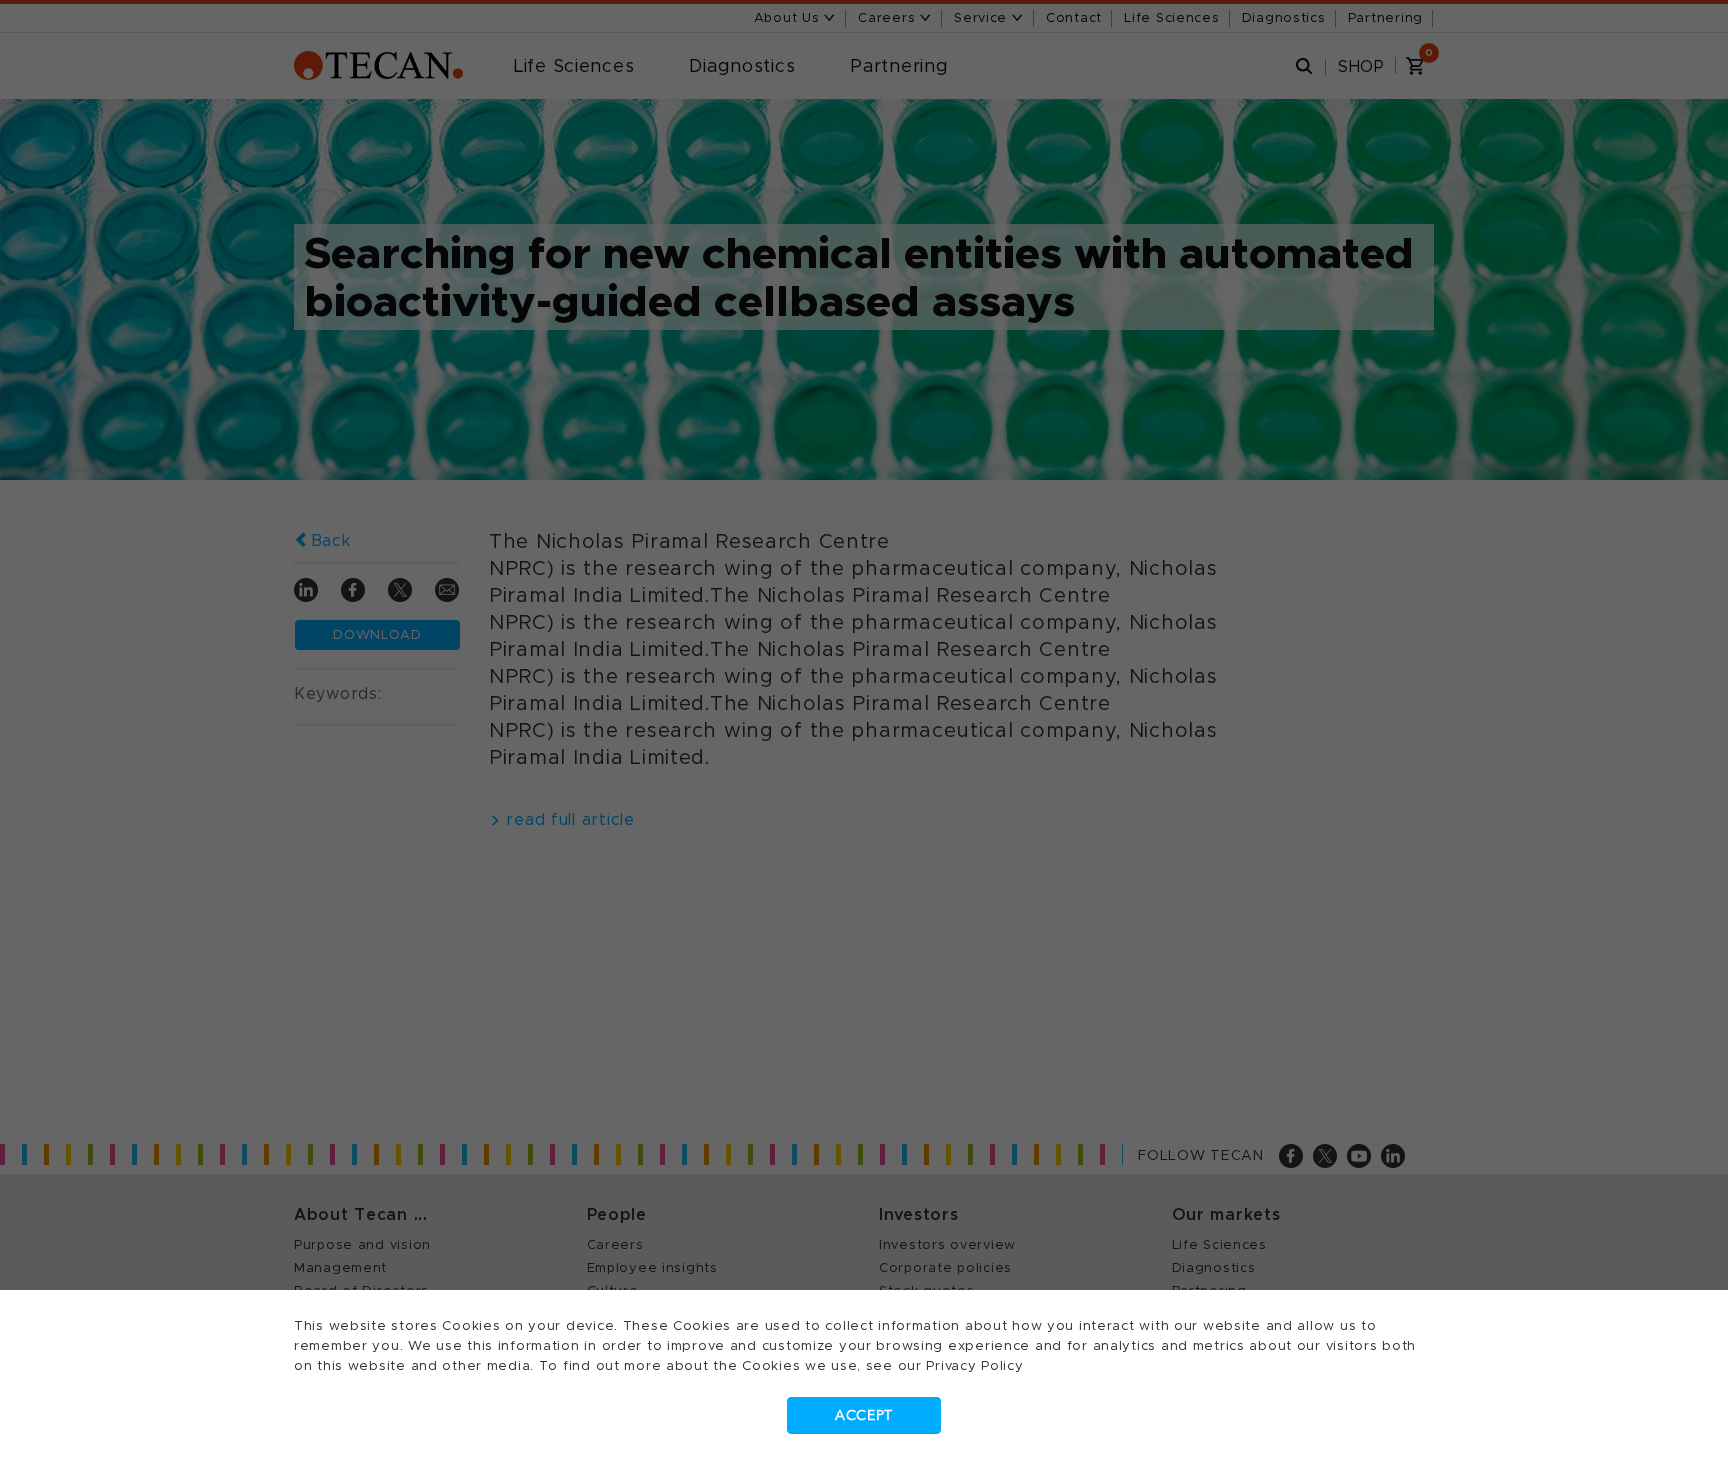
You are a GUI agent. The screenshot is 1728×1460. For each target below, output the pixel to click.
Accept (864, 1415)
